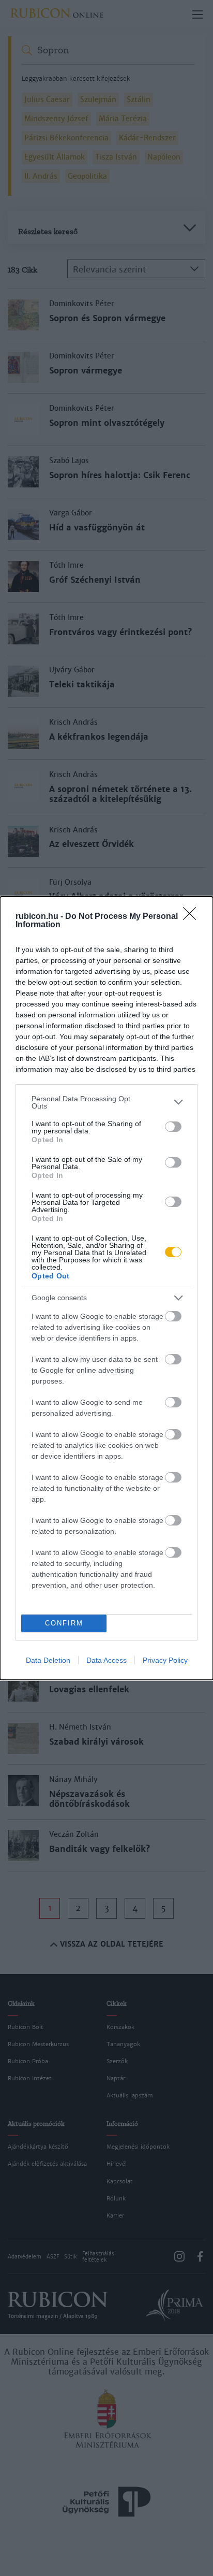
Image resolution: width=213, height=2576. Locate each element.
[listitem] (106, 1102)
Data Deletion (48, 1660)
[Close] (193, 917)
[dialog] (106, 1288)
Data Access (106, 1660)
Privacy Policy (165, 1660)
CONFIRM (64, 1623)
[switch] (173, 1127)
